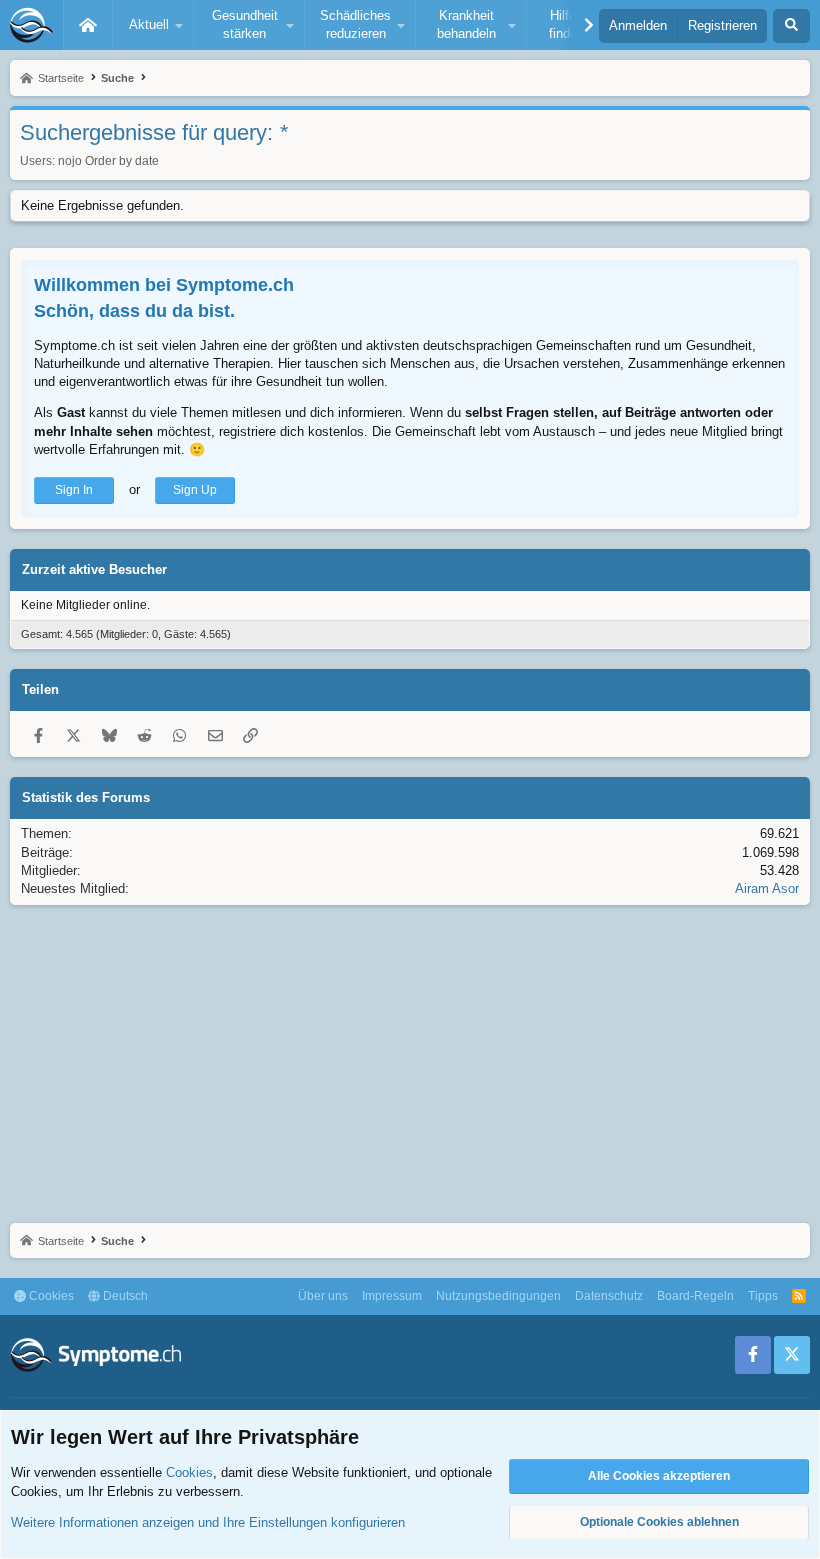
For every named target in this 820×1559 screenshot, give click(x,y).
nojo (70, 161)
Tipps (763, 1296)
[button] (153, 25)
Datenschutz (609, 1296)
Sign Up (195, 490)
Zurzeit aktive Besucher (94, 569)
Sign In (74, 490)
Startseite (88, 25)
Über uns (323, 1296)
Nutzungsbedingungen (498, 1296)
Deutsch (124, 1296)
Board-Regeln (695, 1296)
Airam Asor (767, 888)
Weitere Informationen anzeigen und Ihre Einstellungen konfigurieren (208, 1522)
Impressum (392, 1296)
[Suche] (791, 26)
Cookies (50, 1296)
